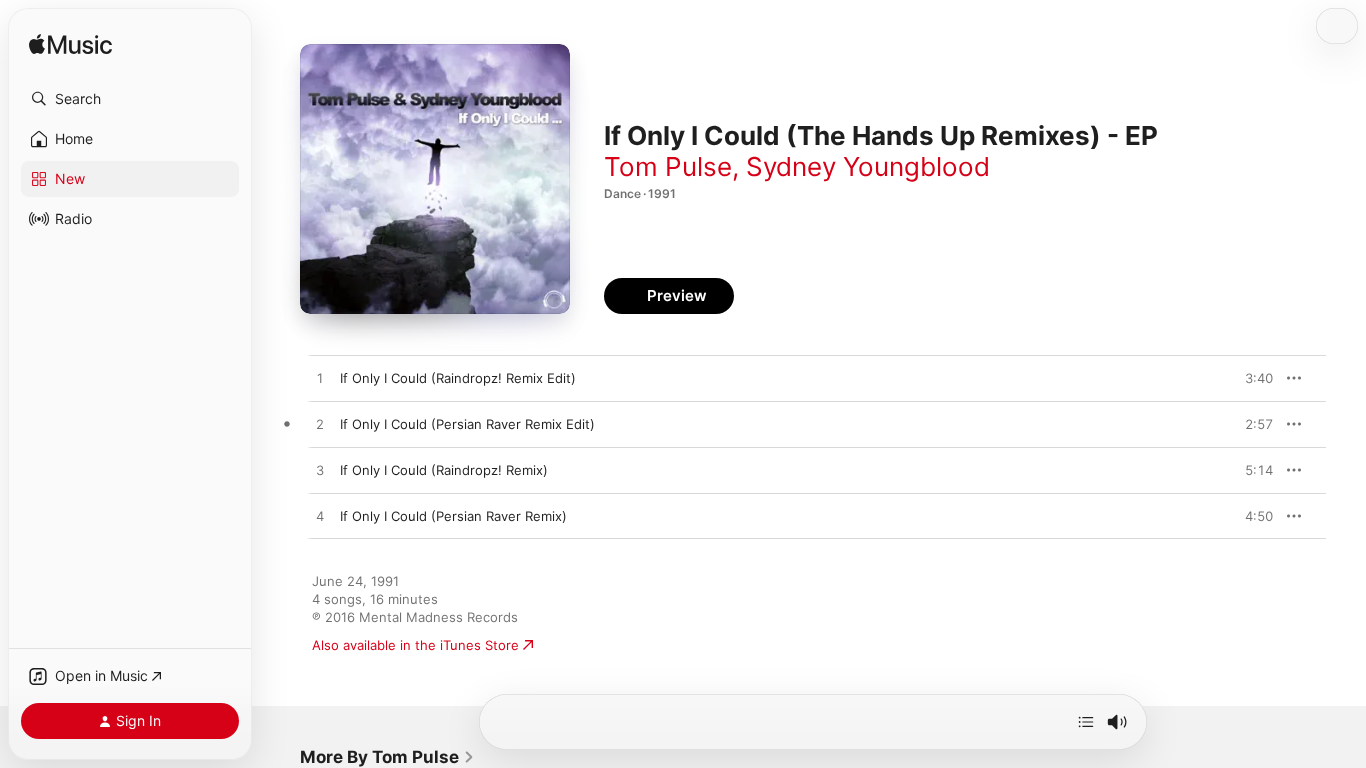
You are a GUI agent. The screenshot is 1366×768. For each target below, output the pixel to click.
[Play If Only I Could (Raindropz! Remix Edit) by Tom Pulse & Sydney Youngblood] (320, 379)
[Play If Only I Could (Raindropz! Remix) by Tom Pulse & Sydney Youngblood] (320, 471)
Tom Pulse (668, 166)
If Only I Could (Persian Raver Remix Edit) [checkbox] (467, 424)
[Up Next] (1086, 722)
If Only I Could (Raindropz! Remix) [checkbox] (444, 470)
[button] (130, 99)
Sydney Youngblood (868, 166)
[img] (70, 45)
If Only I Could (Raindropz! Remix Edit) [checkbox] (458, 378)
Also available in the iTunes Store (415, 645)
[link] (387, 757)
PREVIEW (1251, 378)
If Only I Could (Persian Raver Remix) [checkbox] (453, 516)
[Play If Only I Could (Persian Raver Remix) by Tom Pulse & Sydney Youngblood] (320, 517)
